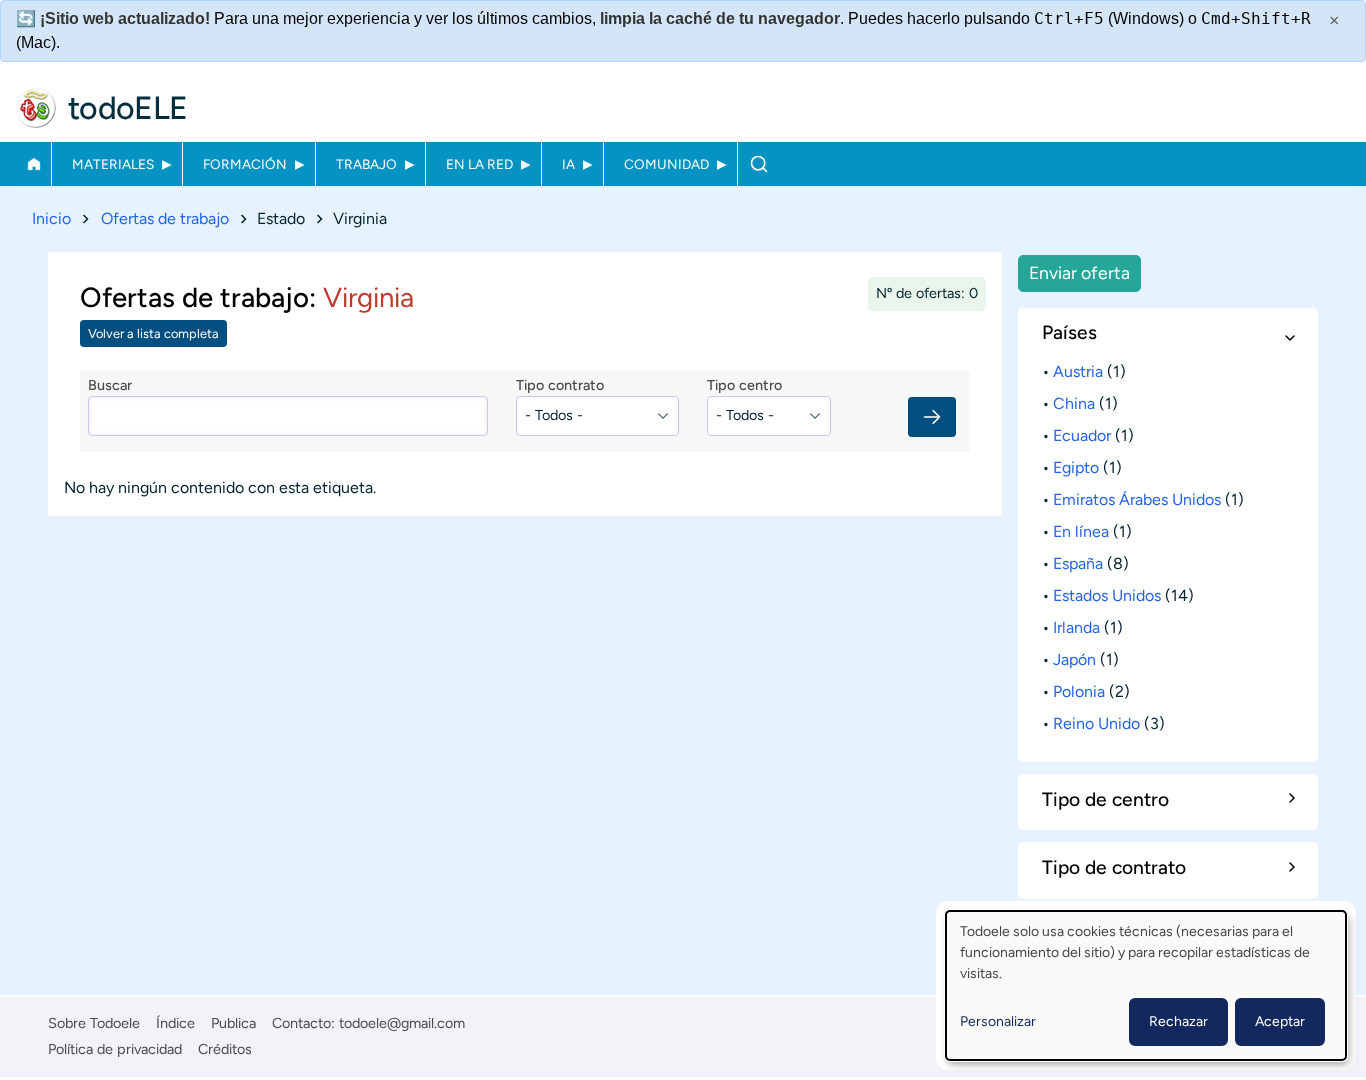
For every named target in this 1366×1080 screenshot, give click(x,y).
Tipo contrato (560, 385)
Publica (233, 1023)
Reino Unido (1096, 723)
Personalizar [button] (998, 1021)
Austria (1078, 371)
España (1078, 563)
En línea (1081, 531)
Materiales (113, 164)
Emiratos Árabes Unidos (1137, 499)
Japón (1074, 659)
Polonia (1079, 691)
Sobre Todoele (94, 1023)
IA (568, 164)
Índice (175, 1023)
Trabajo (366, 164)
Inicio (33, 164)
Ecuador (1082, 435)
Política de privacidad (115, 1049)
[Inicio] (36, 108)
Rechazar (1178, 1021)
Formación (245, 164)
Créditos (225, 1049)
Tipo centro (744, 385)
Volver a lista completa (153, 333)
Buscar (758, 164)
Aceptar (1280, 1021)
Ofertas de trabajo (165, 218)
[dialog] (1146, 985)
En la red (479, 164)
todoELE (128, 108)
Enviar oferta (1079, 272)
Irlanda (1076, 627)
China (1074, 403)
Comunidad (666, 164)
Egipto (1076, 467)
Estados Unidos (1107, 595)
